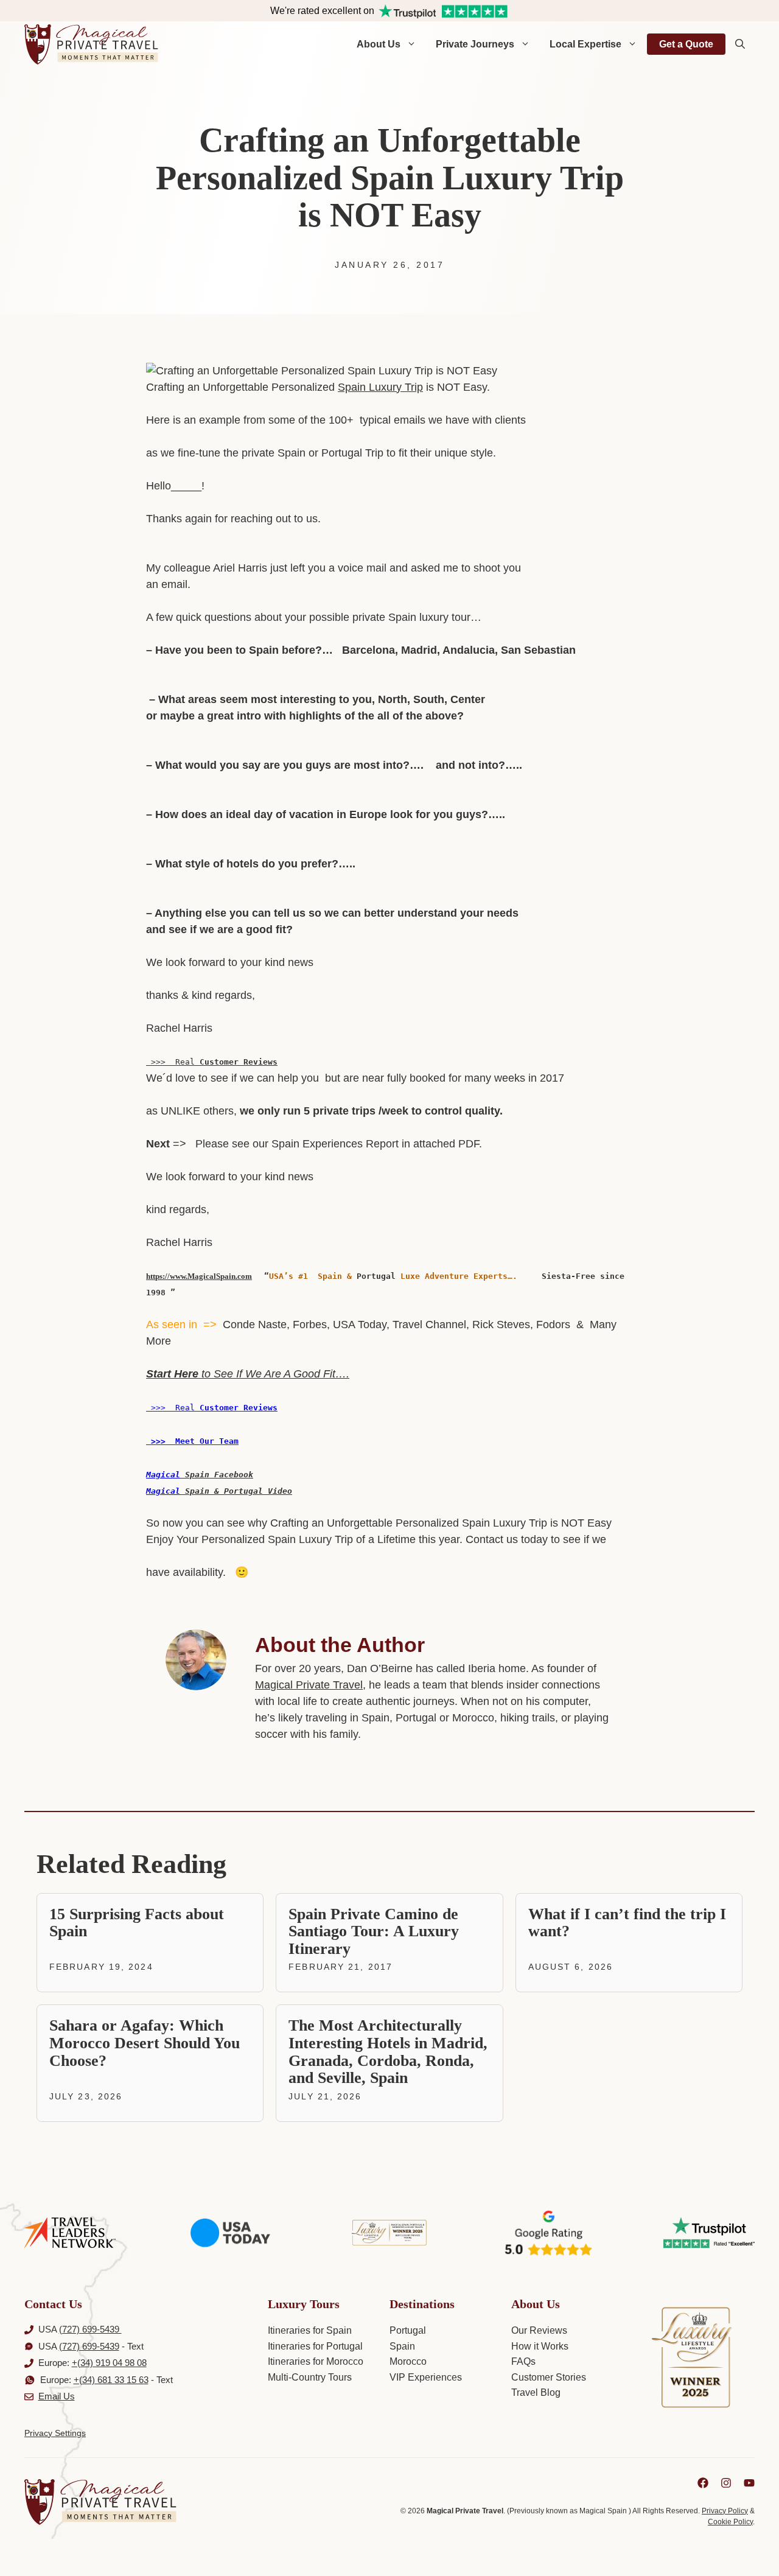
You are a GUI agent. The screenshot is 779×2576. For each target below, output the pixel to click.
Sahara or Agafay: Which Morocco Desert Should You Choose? (145, 2043)
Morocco (408, 2361)
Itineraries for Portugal (315, 2346)
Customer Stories (549, 2377)
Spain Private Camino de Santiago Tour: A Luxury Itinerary (374, 1931)
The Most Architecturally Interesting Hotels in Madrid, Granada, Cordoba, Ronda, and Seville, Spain (388, 2052)
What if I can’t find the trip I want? (627, 1923)
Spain (402, 2346)
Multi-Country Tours (310, 2377)
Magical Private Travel (309, 1685)
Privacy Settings (55, 2433)
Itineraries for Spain (310, 2330)
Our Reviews (539, 2330)
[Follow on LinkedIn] (703, 2483)
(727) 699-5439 (90, 2329)
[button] (740, 44)
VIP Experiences (426, 2377)
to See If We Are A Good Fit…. (248, 1374)
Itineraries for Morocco (316, 2361)
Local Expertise (585, 44)
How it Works (540, 2346)
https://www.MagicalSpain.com (199, 1276)
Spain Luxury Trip (380, 387)
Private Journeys (475, 44)
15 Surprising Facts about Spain (137, 1923)
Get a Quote (686, 44)
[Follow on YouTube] (749, 2483)
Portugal (408, 2330)
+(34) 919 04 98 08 (109, 2363)
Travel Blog (536, 2392)
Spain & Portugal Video (236, 1491)
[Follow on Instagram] (726, 2483)
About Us (379, 44)
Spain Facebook (217, 1475)
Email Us (57, 2396)
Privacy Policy (725, 2511)
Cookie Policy (730, 2522)
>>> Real (212, 1062)
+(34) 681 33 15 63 (111, 2380)
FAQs (523, 2361)
